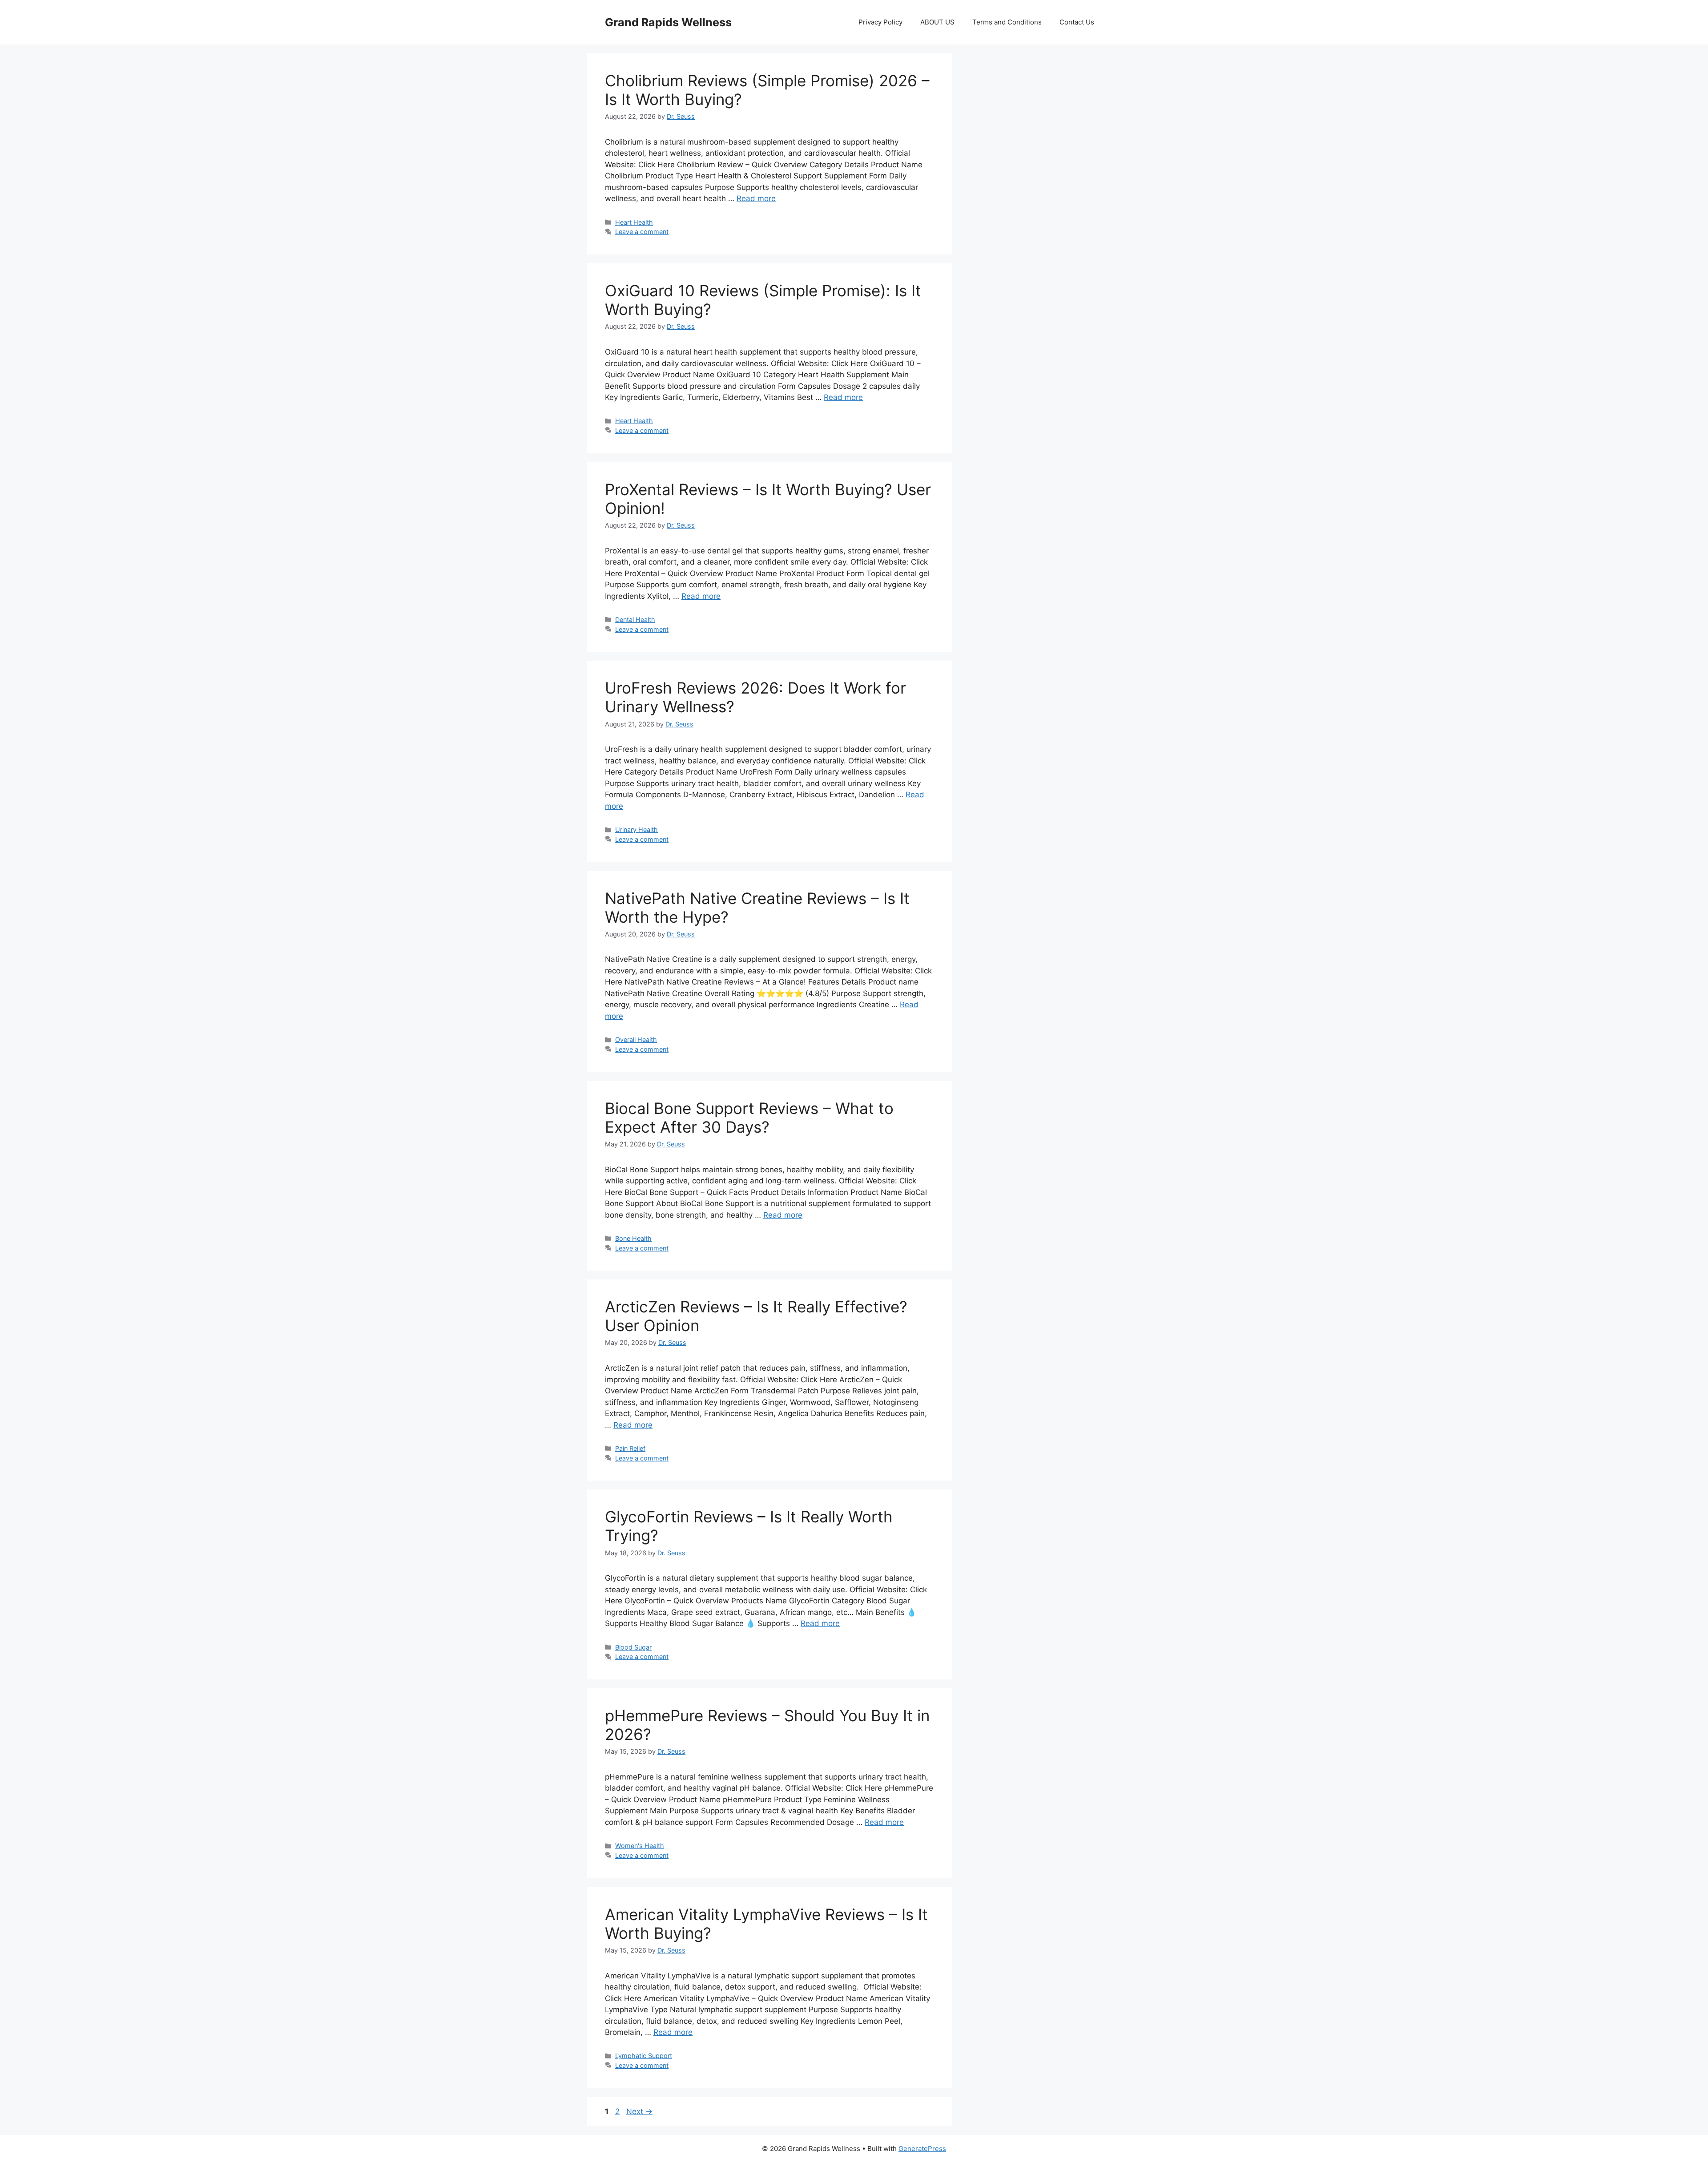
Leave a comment (642, 232)
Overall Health (636, 1039)
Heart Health (634, 222)
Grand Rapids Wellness (668, 22)
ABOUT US (937, 22)
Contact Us (1077, 22)
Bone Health (633, 1238)
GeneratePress (922, 2149)
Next (639, 2111)
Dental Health (635, 619)
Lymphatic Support (644, 2056)
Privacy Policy (880, 22)
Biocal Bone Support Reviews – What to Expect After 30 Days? (749, 1118)
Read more (756, 198)
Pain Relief (630, 1448)
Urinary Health (636, 829)
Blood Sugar (633, 1647)
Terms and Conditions (1007, 22)
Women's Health (640, 1846)
